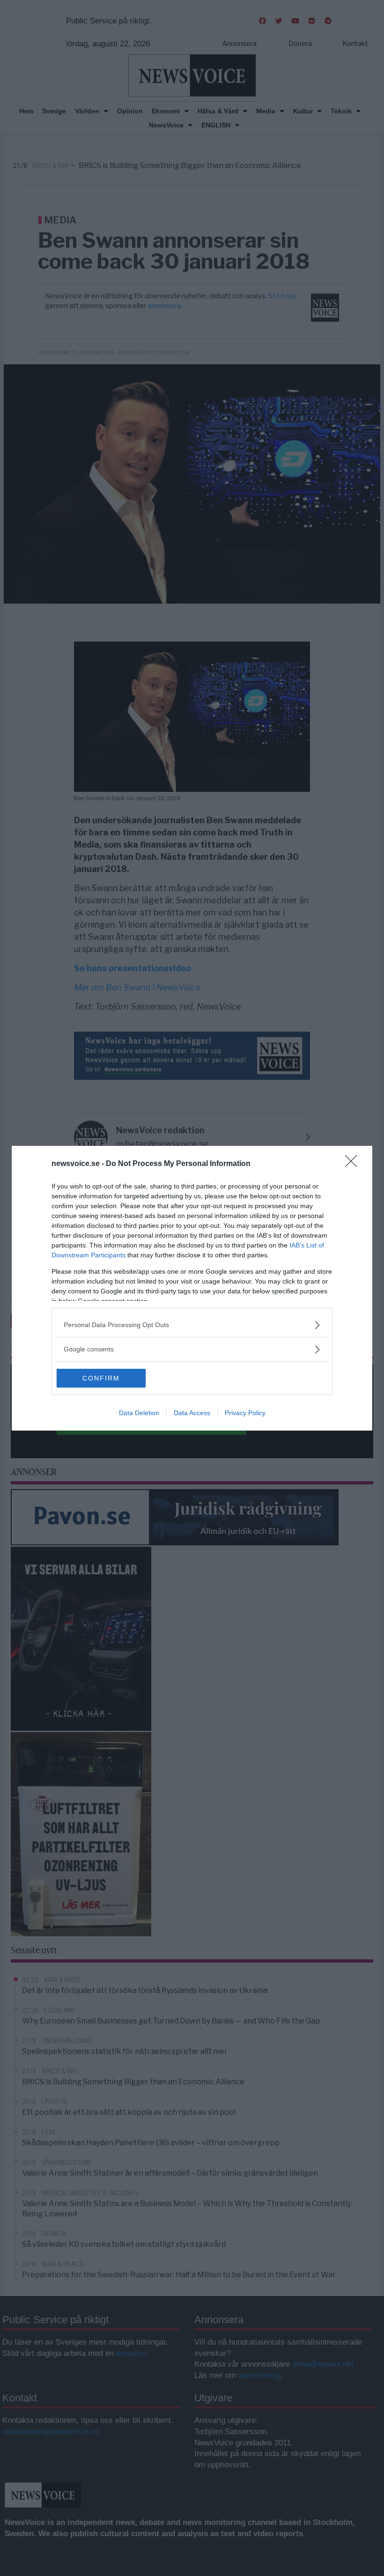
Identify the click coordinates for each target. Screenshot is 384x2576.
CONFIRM (101, 1378)
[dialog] (192, 1288)
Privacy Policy (245, 1413)
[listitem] (192, 1325)
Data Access (192, 1413)
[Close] (354, 1164)
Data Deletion (139, 1413)
